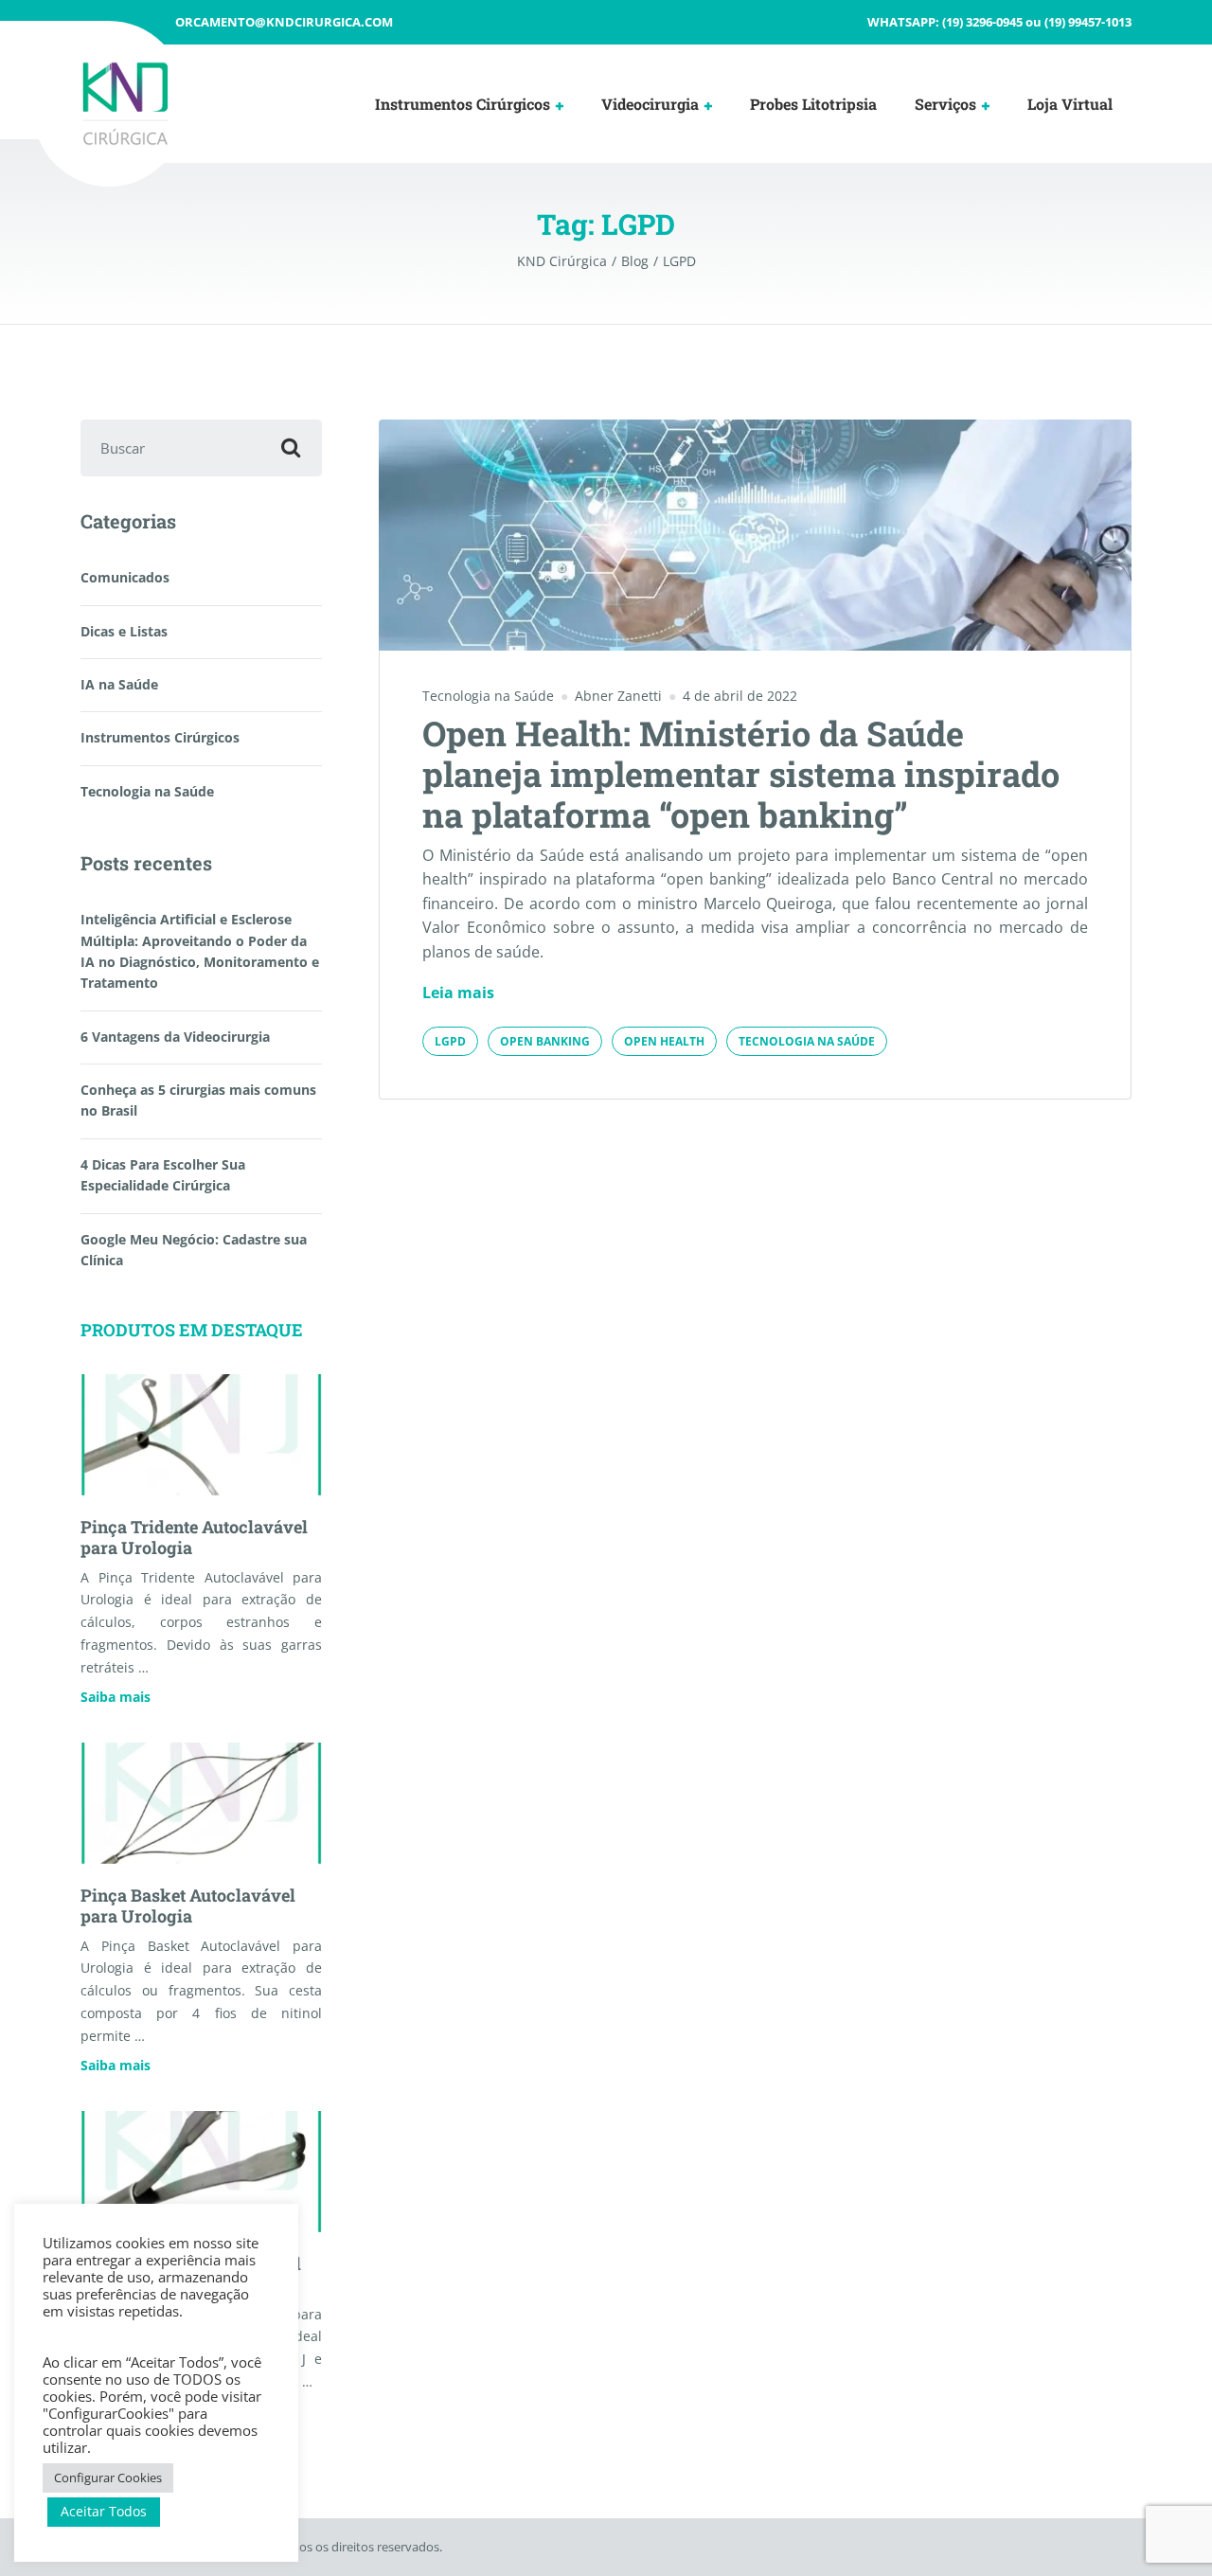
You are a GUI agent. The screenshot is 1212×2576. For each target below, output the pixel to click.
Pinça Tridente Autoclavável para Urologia (194, 1537)
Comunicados (125, 577)
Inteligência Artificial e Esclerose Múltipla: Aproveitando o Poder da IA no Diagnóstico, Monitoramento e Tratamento (200, 951)
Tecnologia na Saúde (488, 696)
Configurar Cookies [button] (108, 2478)
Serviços (945, 104)
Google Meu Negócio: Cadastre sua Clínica (194, 1250)
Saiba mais (116, 1697)
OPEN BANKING (545, 1041)
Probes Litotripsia (813, 104)
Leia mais (458, 992)
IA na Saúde (119, 684)
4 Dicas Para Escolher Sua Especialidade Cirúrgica (163, 1175)
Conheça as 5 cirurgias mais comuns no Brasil (198, 1100)
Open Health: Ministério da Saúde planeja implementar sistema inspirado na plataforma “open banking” (741, 774)
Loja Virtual (1070, 104)
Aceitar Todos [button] (104, 2511)
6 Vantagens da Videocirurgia (175, 1037)
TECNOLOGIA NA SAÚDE (807, 1041)
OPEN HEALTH (664, 1041)
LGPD (450, 1041)
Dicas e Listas (124, 631)
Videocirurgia (650, 104)
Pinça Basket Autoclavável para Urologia (188, 1905)
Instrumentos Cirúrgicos (463, 104)
